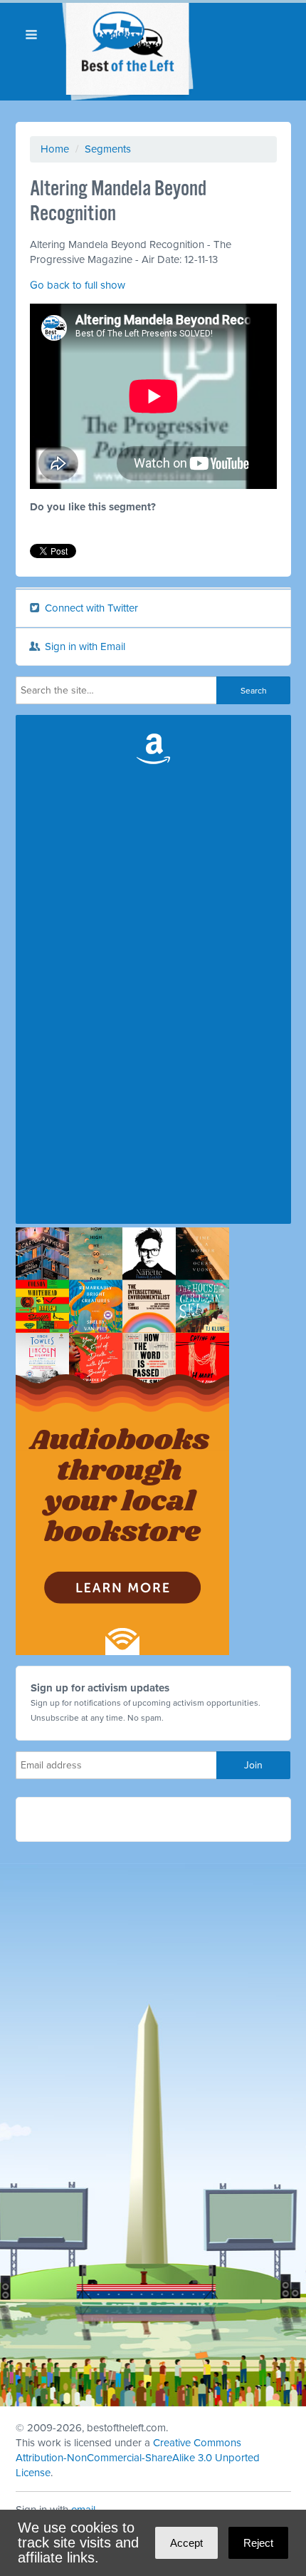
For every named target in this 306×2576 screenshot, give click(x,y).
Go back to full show (78, 285)
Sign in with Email (84, 646)
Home (55, 149)
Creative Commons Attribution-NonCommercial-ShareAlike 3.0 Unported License (138, 2458)
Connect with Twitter (90, 608)
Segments (108, 149)
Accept (186, 2543)
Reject (258, 2543)
